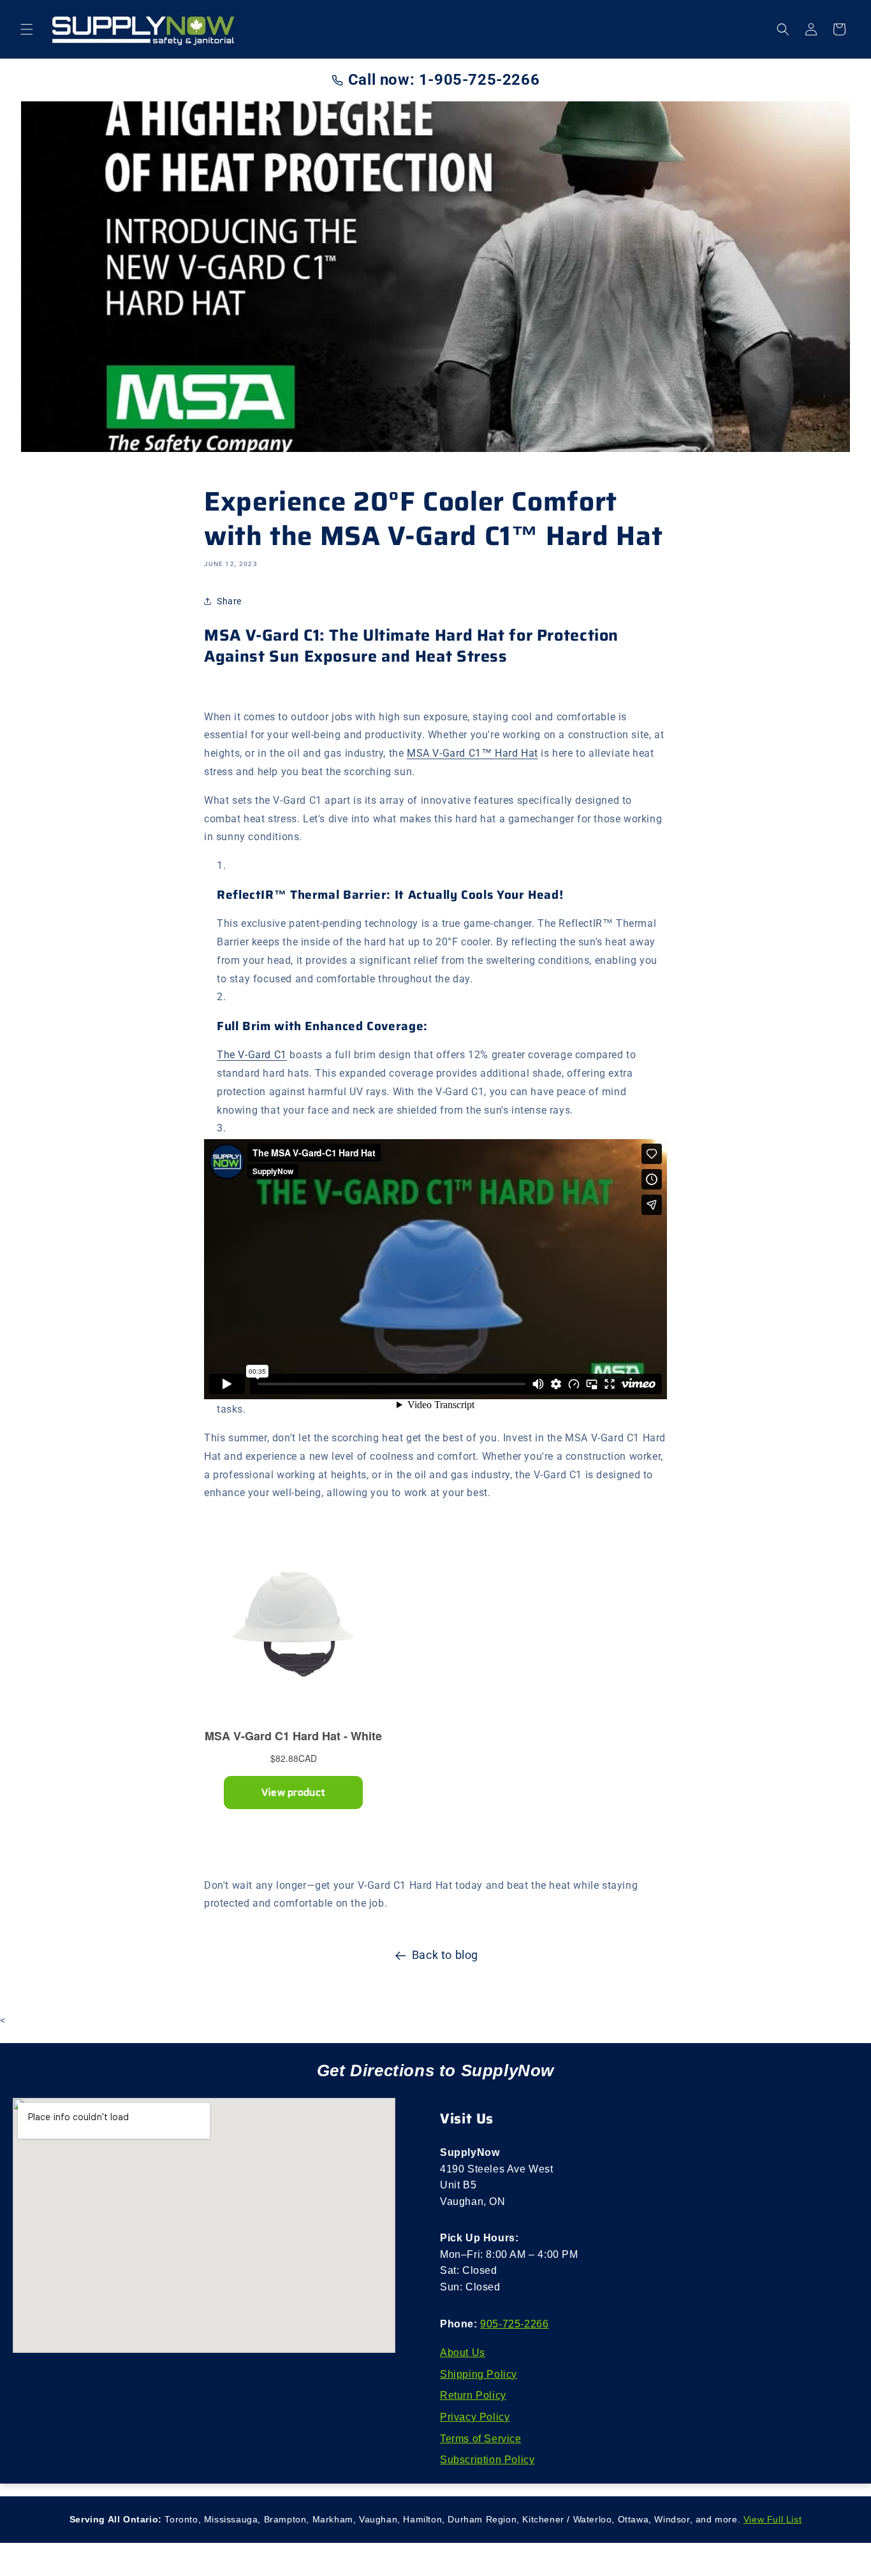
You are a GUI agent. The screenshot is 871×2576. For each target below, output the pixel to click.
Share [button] (229, 601)
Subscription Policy (487, 2460)
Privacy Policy (475, 2417)
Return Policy (473, 2395)
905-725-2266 (514, 2324)
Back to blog (445, 1955)
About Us (463, 2353)
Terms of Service (481, 2439)
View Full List (772, 2519)
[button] (27, 29)
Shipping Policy (479, 2374)
